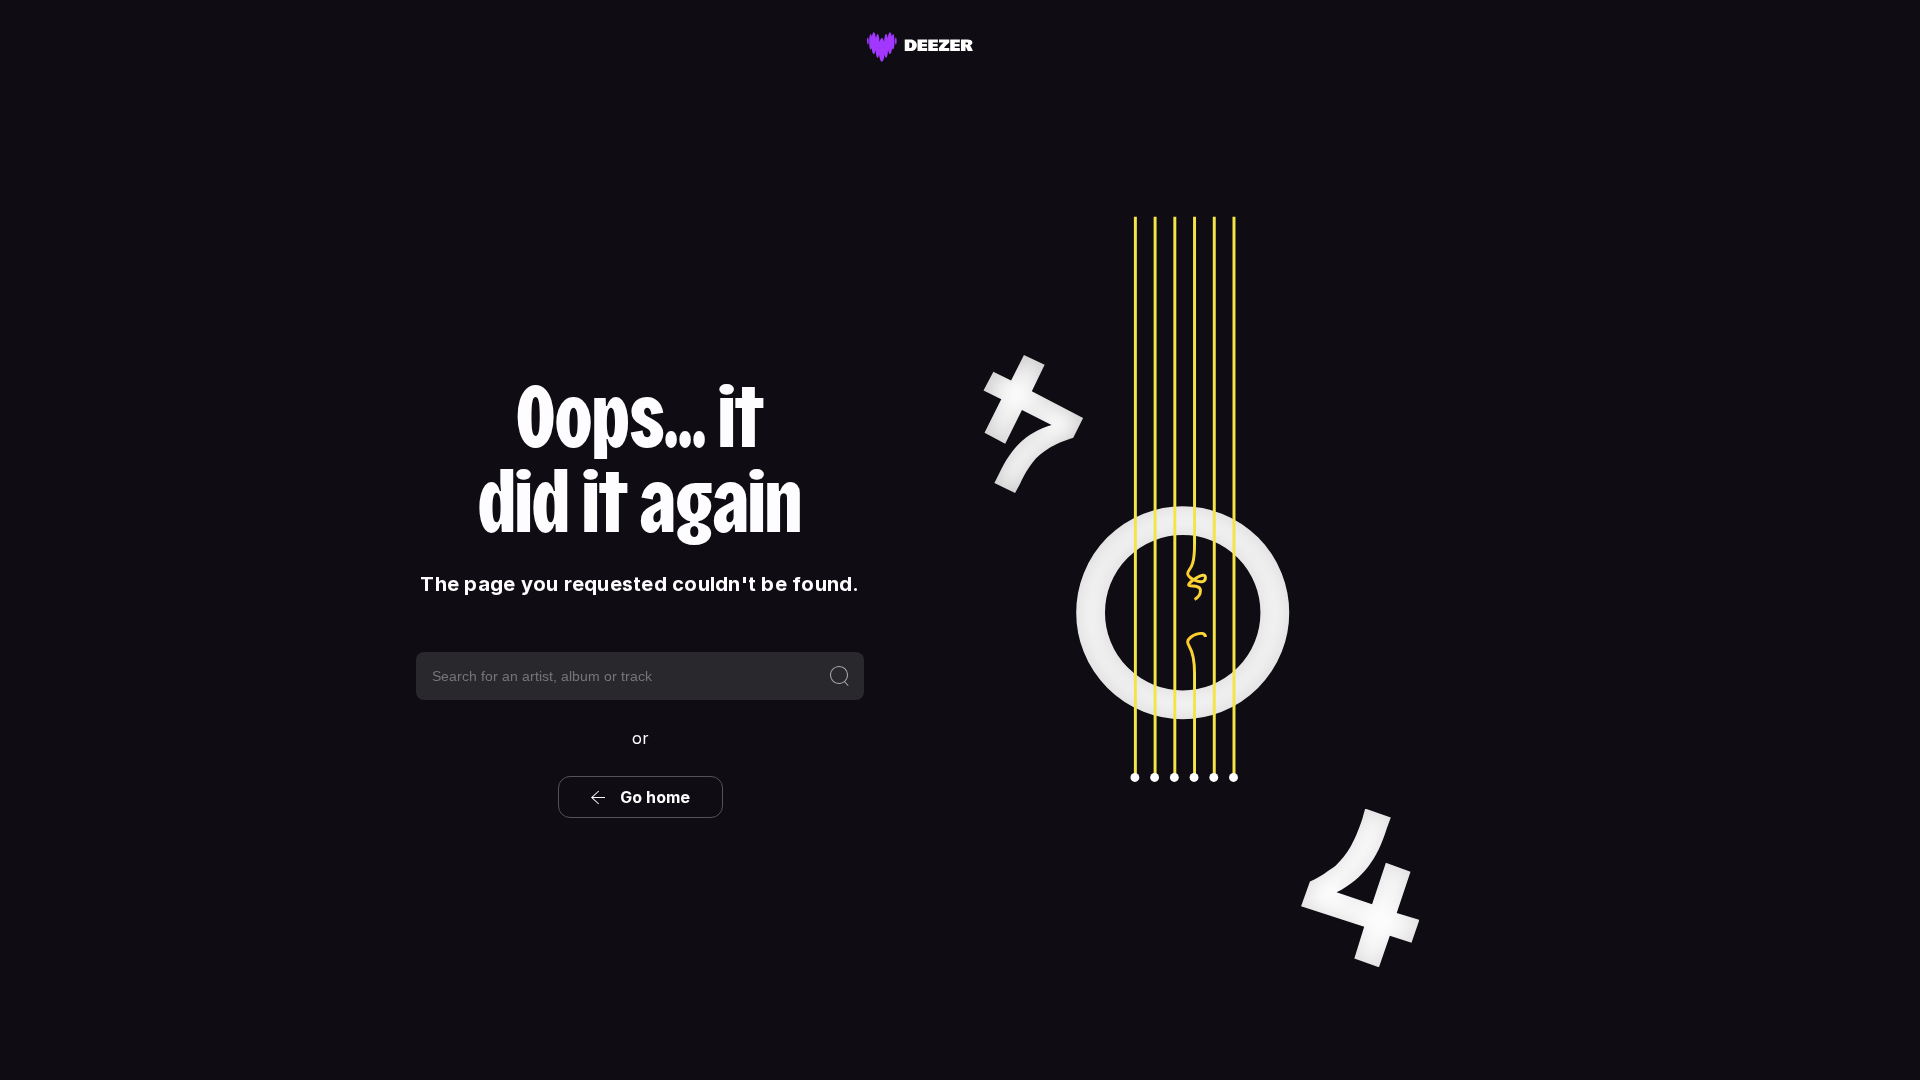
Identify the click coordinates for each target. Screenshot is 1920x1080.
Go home (655, 797)
